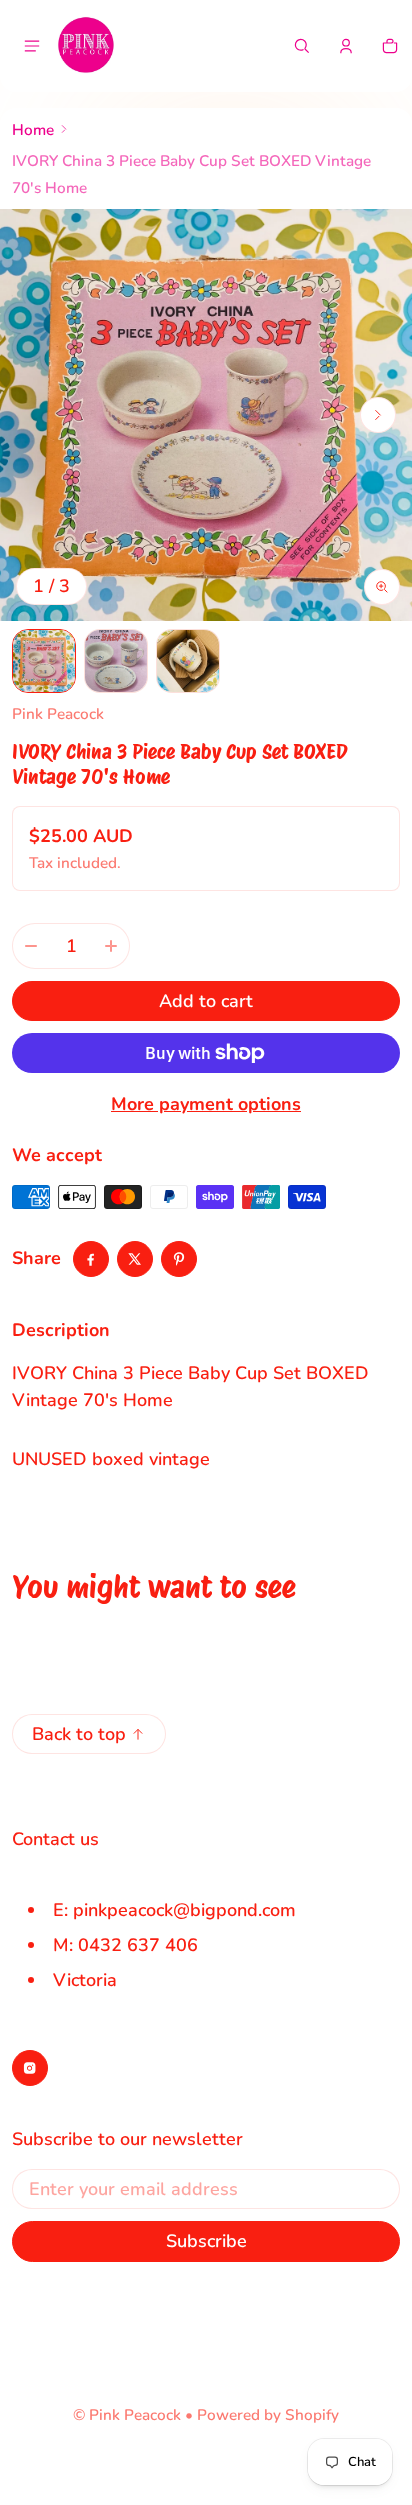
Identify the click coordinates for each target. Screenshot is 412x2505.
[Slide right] (378, 415)
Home (33, 130)
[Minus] (31, 946)
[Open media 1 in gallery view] (44, 661)
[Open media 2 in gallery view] (116, 661)
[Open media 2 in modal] (206, 415)
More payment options (206, 1104)
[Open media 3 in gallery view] (188, 661)
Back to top (79, 1734)
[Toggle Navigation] (32, 46)
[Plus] (111, 946)
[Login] (346, 46)
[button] (302, 46)
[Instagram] (30, 2068)
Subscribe (206, 2241)
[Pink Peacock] (86, 46)
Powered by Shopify (268, 2415)
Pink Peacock (135, 2415)
